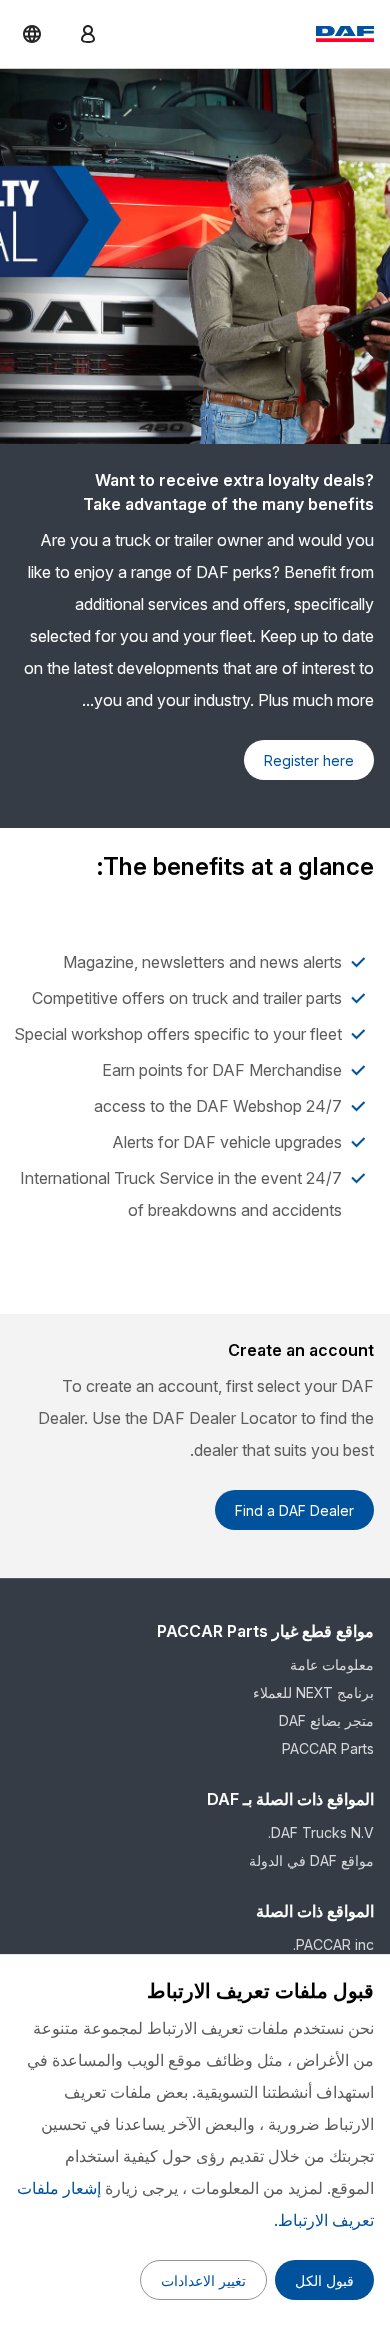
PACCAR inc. (333, 1944)
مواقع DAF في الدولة (311, 1860)
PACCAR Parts (328, 1748)
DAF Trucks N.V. (321, 1832)
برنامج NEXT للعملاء (313, 1692)
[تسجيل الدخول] (88, 34)
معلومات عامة (332, 1664)
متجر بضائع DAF (326, 1720)
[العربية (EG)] (32, 34)
